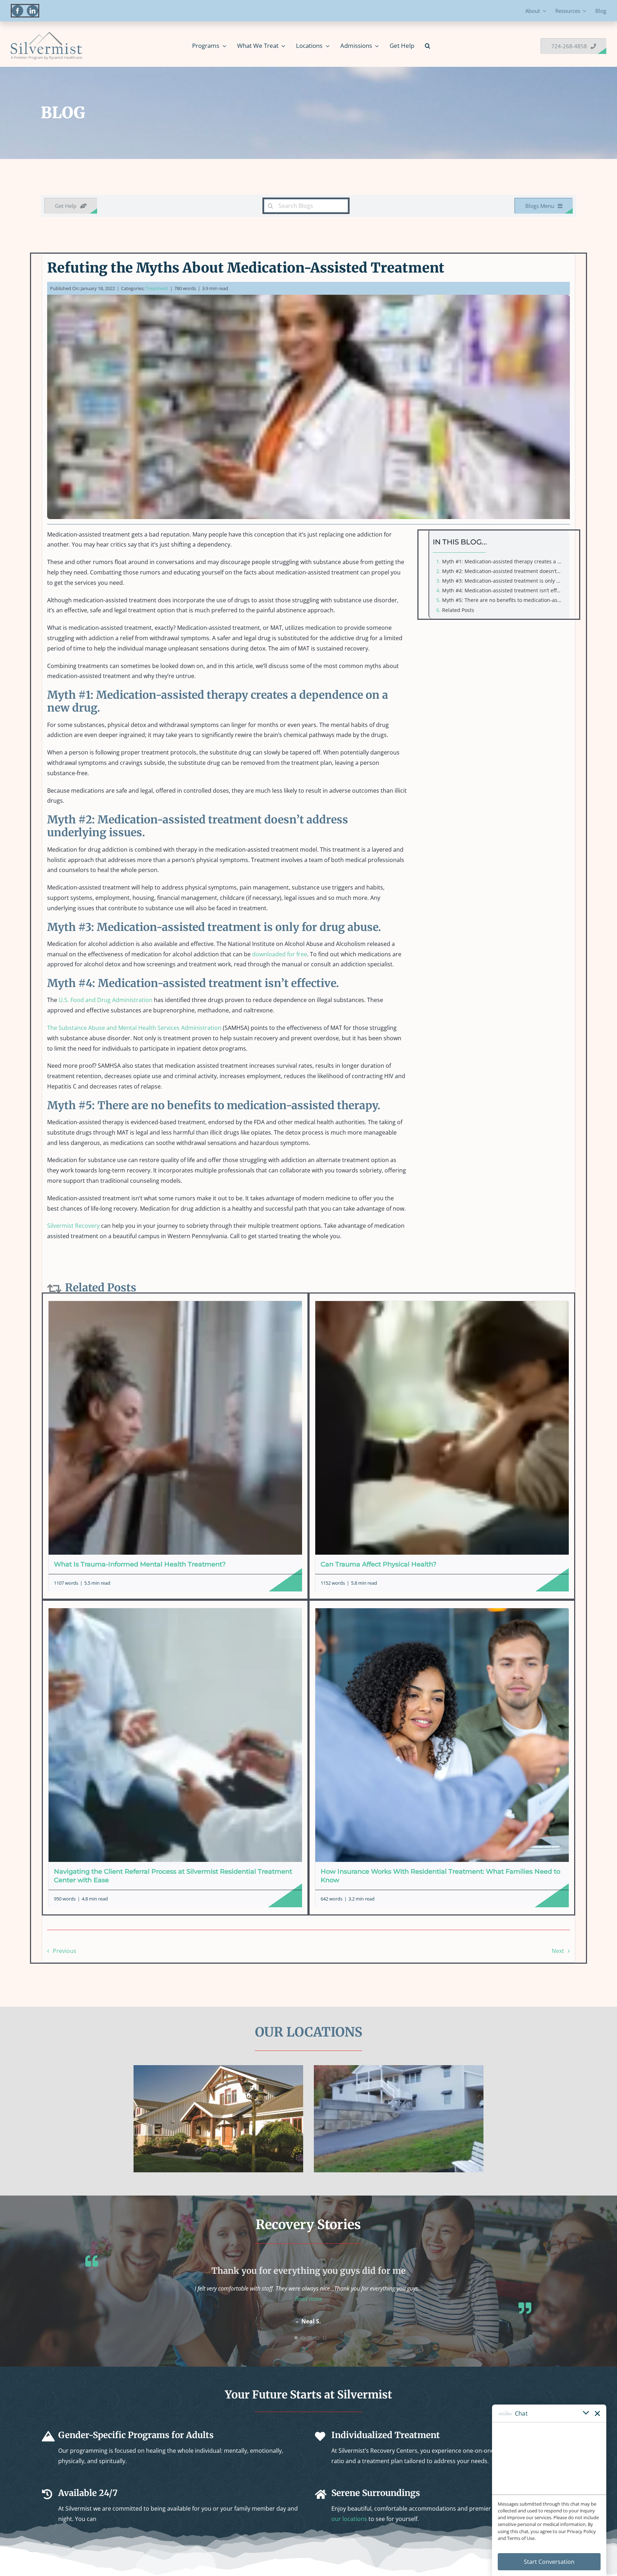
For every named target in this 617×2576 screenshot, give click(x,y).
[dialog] (549, 2490)
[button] (428, 46)
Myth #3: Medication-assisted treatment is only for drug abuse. (504, 581)
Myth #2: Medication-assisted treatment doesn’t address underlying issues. (504, 571)
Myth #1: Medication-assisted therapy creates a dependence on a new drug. (504, 561)
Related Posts (458, 610)
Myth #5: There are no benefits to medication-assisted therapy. (504, 600)
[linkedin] (32, 11)
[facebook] (17, 11)
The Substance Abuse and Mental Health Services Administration (134, 1028)
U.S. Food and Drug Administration (106, 1000)
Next (558, 1951)
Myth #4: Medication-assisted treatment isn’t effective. (504, 590)
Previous (65, 1951)
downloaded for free (280, 954)
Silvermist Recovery (73, 1226)
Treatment (157, 288)
